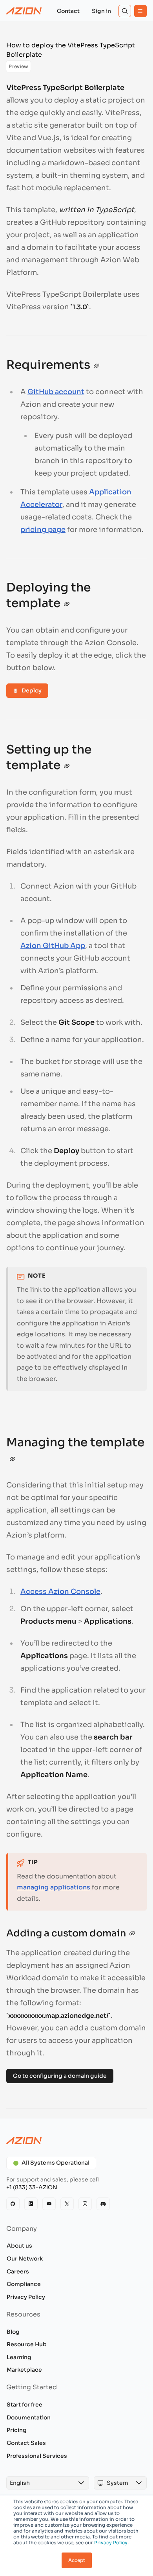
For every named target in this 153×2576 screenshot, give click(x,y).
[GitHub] (13, 2204)
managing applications (54, 1887)
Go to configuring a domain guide (60, 2076)
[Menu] (140, 11)
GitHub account (56, 392)
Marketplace (24, 2370)
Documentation (29, 2417)
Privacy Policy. (111, 2543)
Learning (19, 2357)
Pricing (17, 2430)
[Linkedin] (31, 2204)
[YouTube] (49, 2204)
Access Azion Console (60, 1592)
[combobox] (40, 2483)
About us (19, 2246)
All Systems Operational (56, 2163)
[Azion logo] (76, 2141)
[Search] (125, 11)
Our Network (25, 2259)
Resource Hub (27, 2344)
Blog (13, 2332)
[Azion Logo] (24, 11)
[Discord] (103, 2204)
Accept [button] (77, 2560)
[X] (67, 2204)
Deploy (32, 690)
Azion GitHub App (53, 946)
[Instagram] (85, 2204)
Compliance (24, 2284)
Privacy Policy (26, 2297)
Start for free (25, 2405)
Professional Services (37, 2456)
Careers (18, 2271)
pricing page (43, 530)
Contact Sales (26, 2443)
